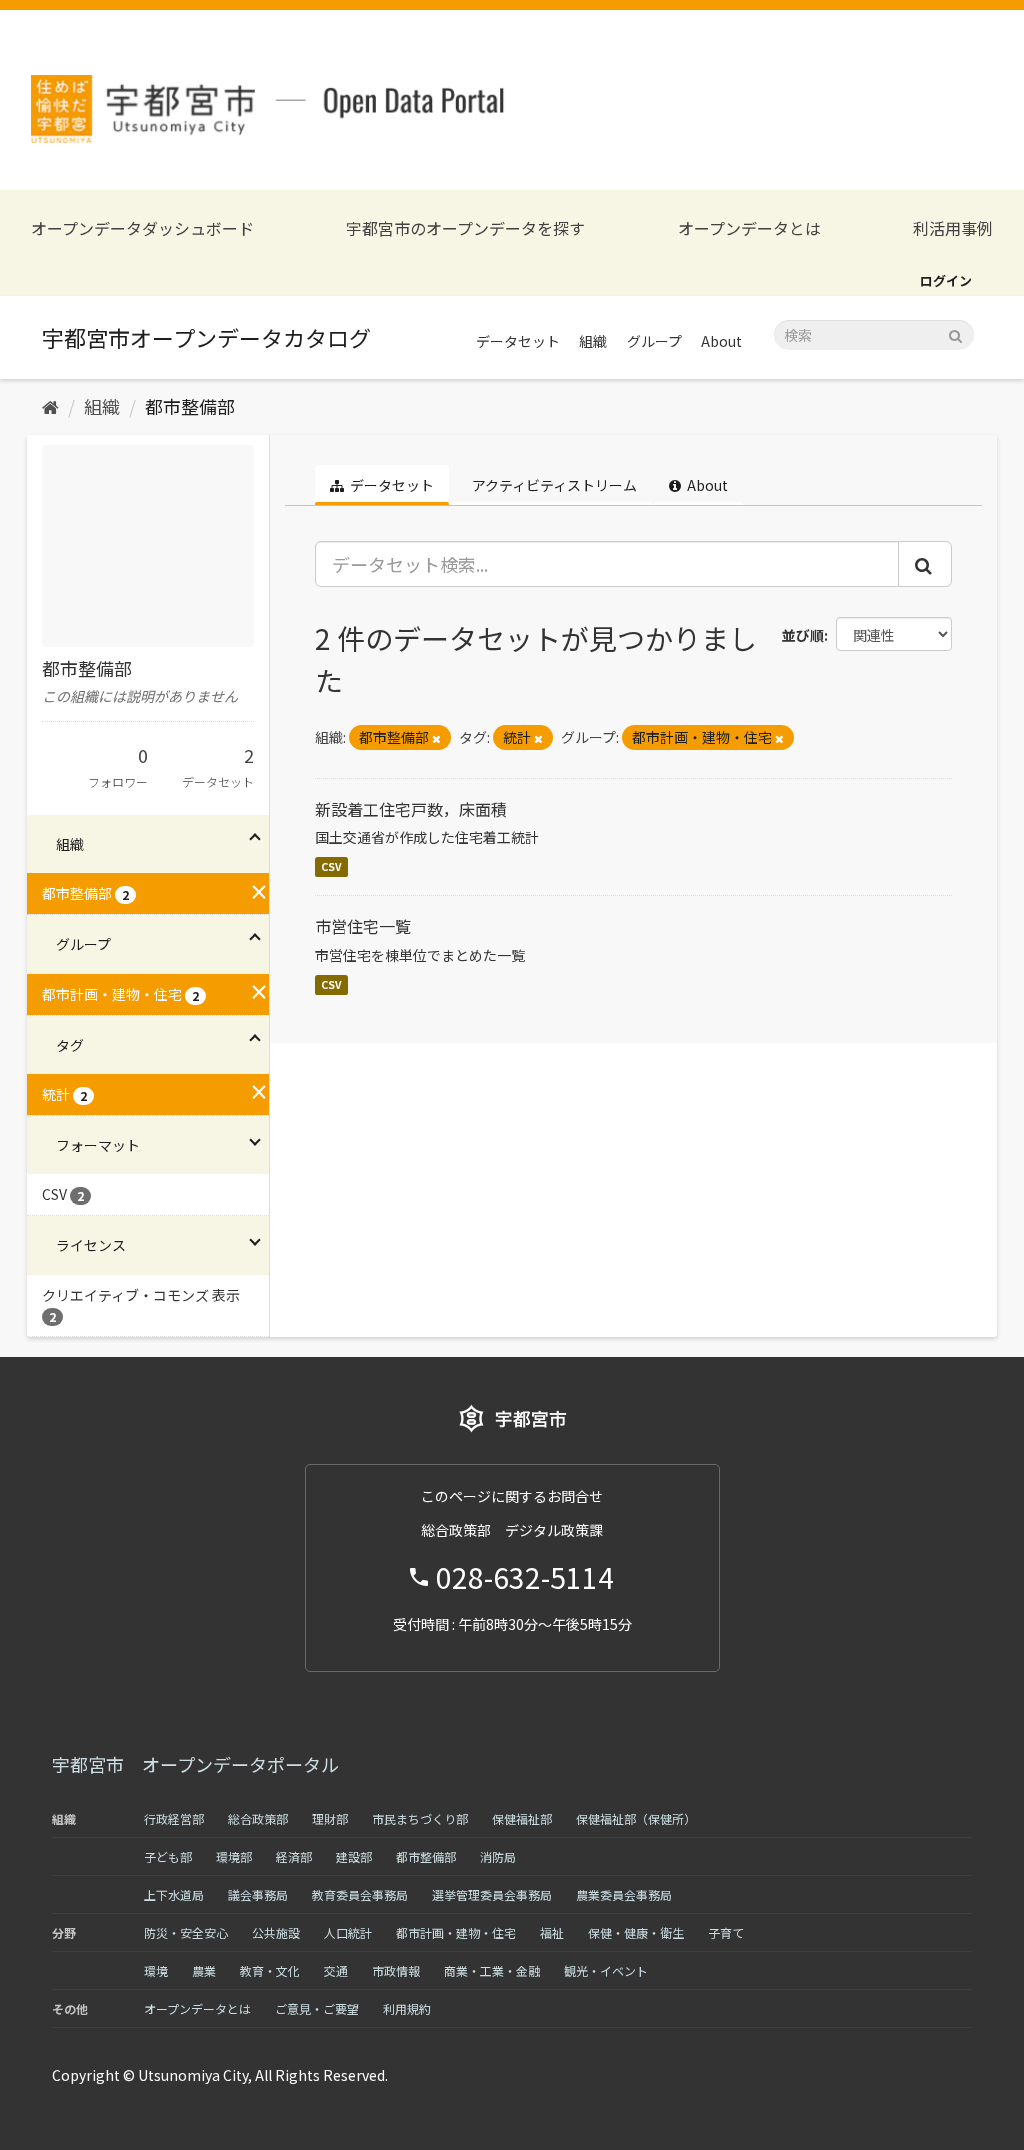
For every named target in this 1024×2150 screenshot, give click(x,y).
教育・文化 (270, 1970)
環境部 (234, 1856)
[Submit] (955, 333)
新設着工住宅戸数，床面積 (411, 809)
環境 (156, 1970)
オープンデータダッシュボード (142, 228)
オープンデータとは (749, 228)
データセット (518, 341)
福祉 (552, 1932)
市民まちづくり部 (420, 1818)
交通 (336, 1970)
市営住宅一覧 (363, 926)
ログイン (946, 280)
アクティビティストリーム (553, 485)
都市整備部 (190, 406)
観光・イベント (606, 1970)
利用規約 (407, 2008)
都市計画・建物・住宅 (456, 1932)
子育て (726, 1932)
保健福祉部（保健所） (636, 1818)
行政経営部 (174, 1818)
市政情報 (396, 1970)
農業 (204, 1970)
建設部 (354, 1856)
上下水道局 (174, 1894)
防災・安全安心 (186, 1932)
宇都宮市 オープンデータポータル (195, 1764)
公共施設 (276, 1932)
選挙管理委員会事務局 (492, 1894)
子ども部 (168, 1856)
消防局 (498, 1856)
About (721, 341)
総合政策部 (258, 1818)
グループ (654, 341)
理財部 (330, 1818)
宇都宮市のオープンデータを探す (465, 228)
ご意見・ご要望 (317, 2008)
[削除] (436, 738)
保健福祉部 (522, 1818)
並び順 (803, 635)
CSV (331, 866)
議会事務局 (258, 1894)
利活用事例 (953, 228)
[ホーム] (50, 406)
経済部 (294, 1856)
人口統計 (348, 1932)
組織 (593, 341)
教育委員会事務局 (360, 1894)
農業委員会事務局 (624, 1894)
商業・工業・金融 (492, 1970)
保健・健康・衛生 (636, 1932)
